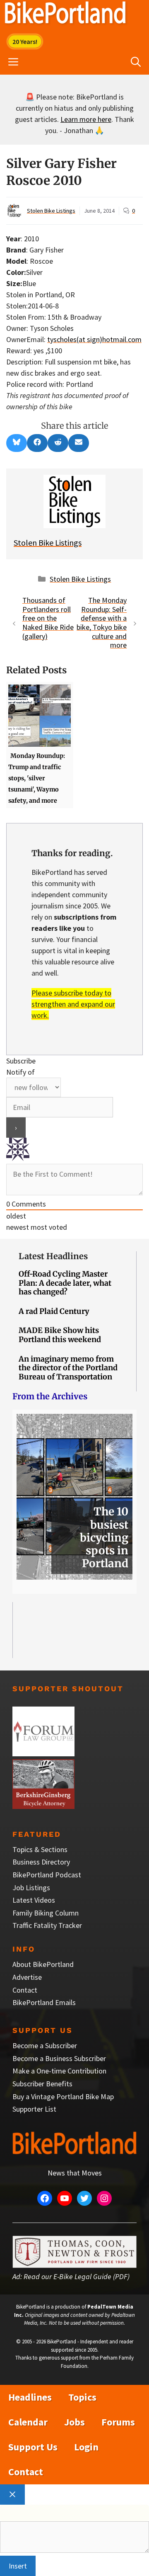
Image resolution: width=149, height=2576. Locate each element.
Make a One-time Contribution (59, 2071)
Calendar (28, 2422)
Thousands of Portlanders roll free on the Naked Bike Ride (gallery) (48, 618)
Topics (82, 2397)
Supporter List (34, 2109)
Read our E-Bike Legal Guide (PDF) (77, 2276)
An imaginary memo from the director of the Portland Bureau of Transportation (68, 1368)
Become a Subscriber (45, 2046)
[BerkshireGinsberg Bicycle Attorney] (43, 1806)
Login (86, 2447)
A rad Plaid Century (54, 1311)
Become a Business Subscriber (59, 2058)
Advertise (27, 1977)
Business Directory (41, 1862)
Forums (118, 2422)
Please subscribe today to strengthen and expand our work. (73, 1004)
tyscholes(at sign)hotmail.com (94, 339)
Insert (18, 2566)
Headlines (30, 2397)
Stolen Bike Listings (51, 211)
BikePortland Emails (44, 2002)
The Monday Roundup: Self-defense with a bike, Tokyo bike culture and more (102, 623)
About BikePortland (43, 1964)
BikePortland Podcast (47, 1875)
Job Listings (31, 1888)
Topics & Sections (40, 1849)
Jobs (74, 2422)
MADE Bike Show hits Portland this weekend (60, 1335)
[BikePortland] (65, 15)
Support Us (33, 2447)
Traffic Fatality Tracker (47, 1925)
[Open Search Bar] (136, 62)
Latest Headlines (53, 1256)
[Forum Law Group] (43, 1754)
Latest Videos (34, 1900)
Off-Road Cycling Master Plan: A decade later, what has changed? (65, 1283)
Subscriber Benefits (42, 2084)
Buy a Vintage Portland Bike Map (63, 2096)
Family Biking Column (46, 1913)
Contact (25, 1990)
